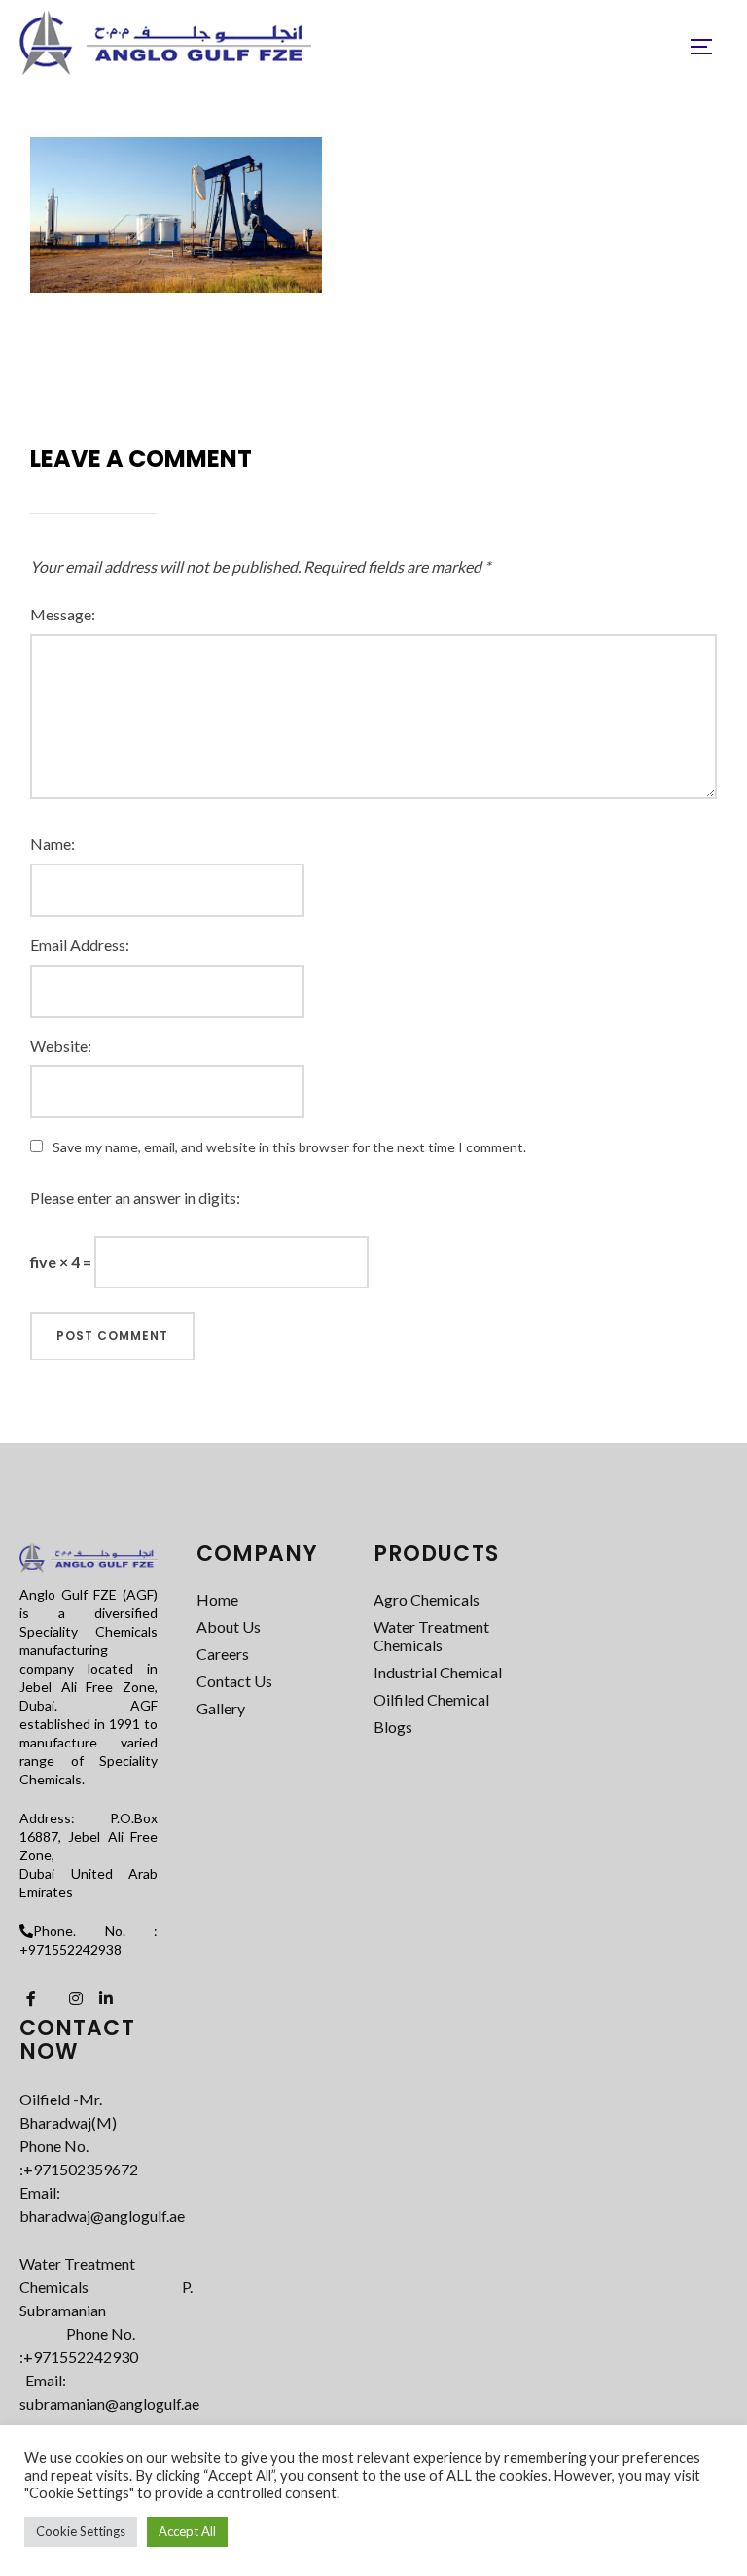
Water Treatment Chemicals (431, 1636)
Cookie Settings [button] (81, 2531)
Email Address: (80, 945)
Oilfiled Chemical (431, 1699)
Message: (63, 614)
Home (217, 1599)
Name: (53, 844)
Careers (223, 1654)
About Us (229, 1626)
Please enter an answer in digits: (135, 1198)
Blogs (393, 1727)
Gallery (221, 1708)
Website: (61, 1046)
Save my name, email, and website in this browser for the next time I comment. (289, 1147)
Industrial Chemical (438, 1672)
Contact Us (234, 1681)
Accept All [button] (187, 2531)
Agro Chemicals (427, 1599)
